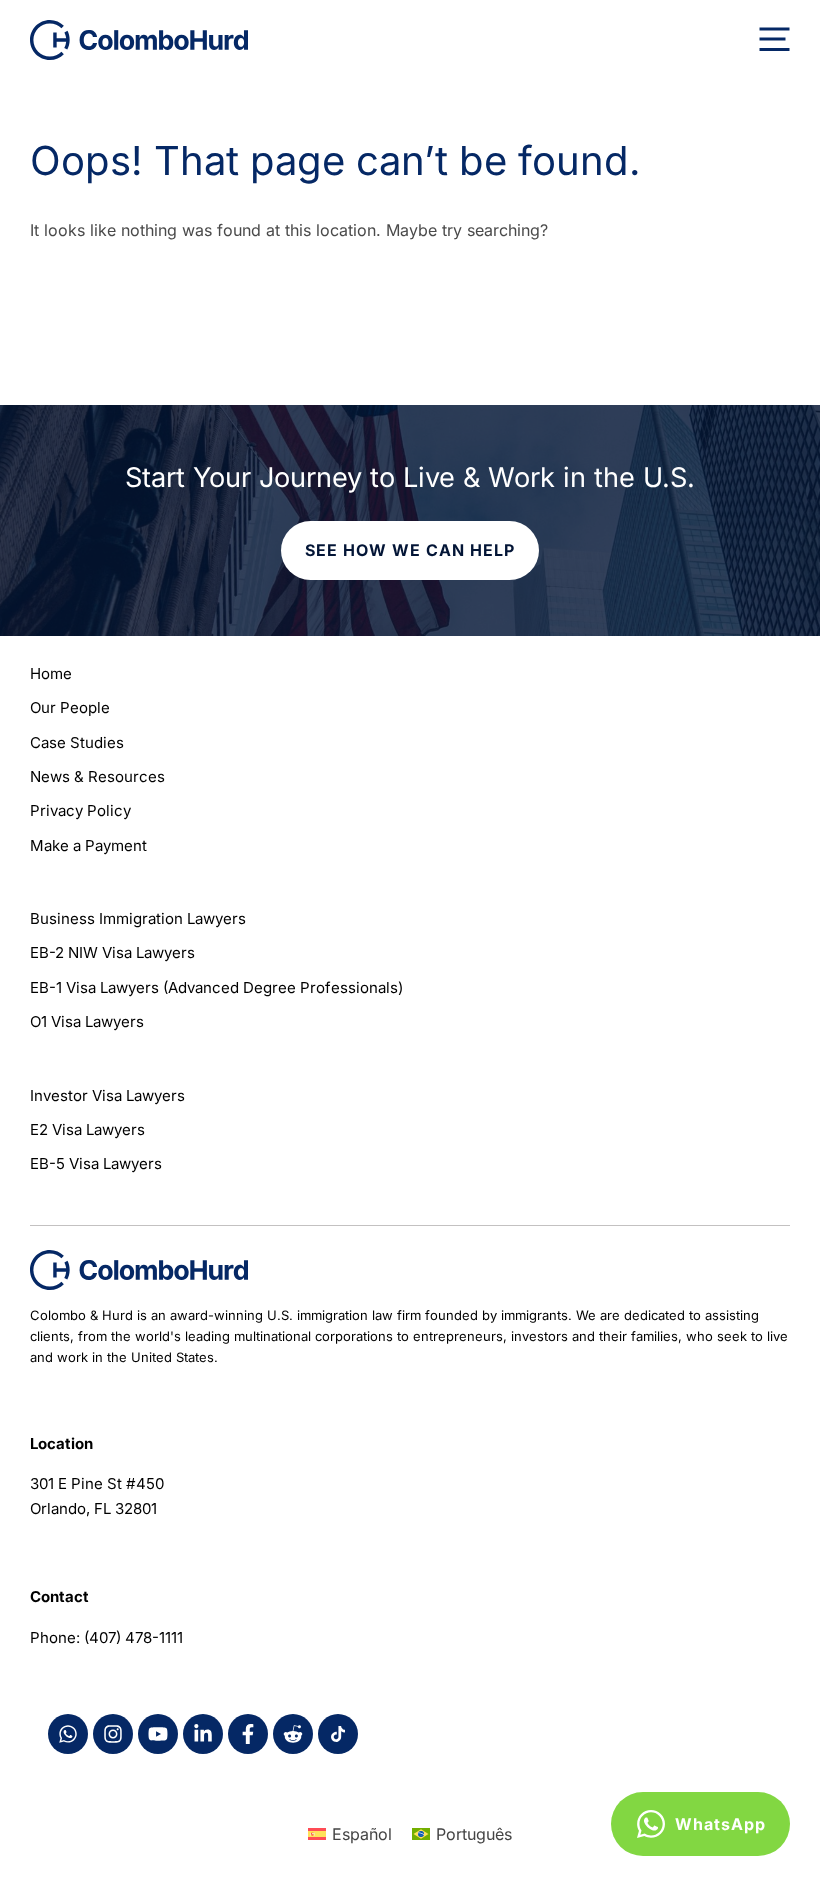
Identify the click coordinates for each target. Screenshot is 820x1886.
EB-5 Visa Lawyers (96, 1163)
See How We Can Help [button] (410, 550)
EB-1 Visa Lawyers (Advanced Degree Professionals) (216, 987)
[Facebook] (68, 1734)
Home (51, 673)
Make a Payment (88, 845)
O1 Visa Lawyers (87, 1021)
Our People (70, 707)
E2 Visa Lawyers (87, 1129)
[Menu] (774, 40)
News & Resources (97, 776)
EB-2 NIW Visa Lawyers (112, 952)
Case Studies (77, 742)
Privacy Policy (80, 810)
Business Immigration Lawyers (138, 918)
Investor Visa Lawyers (107, 1095)
